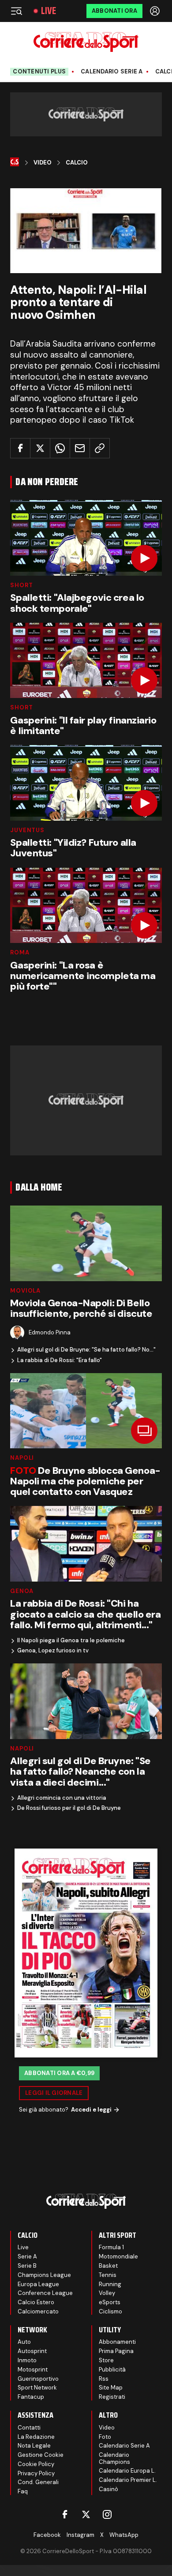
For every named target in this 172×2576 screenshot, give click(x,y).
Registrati (112, 2397)
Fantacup (31, 2397)
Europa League (38, 2284)
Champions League (44, 2275)
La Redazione (36, 2437)
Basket (108, 2266)
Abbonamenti (117, 2342)
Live (49, 11)
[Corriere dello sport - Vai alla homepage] (86, 42)
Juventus (27, 830)
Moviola (25, 1291)
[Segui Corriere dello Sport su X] (86, 2514)
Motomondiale (118, 2256)
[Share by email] (80, 448)
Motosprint (33, 2370)
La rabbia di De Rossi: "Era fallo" (60, 1360)
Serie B (27, 2266)
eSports (110, 2302)
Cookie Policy (36, 2464)
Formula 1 (111, 2247)
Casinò (108, 2489)
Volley (107, 2293)
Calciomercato (38, 2311)
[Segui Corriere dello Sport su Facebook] (65, 2514)
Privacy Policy (36, 2473)
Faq (23, 2491)
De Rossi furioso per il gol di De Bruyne (69, 1808)
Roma (20, 952)
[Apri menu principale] (16, 11)
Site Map (111, 2388)
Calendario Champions (114, 2458)
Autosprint (32, 2351)
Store (106, 2360)
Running (110, 2284)
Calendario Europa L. (127, 2471)
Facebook (47, 2535)
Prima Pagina (116, 2351)
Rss (104, 2379)
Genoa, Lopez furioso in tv (53, 1651)
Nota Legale (34, 2446)
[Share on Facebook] (20, 448)
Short (21, 585)
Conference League (45, 2293)
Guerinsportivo (38, 2379)
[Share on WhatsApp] (60, 448)
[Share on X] (40, 448)
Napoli (22, 1458)
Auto (24, 2342)
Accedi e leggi (91, 2110)
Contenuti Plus (39, 71)
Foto (105, 2437)
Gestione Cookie (41, 2455)
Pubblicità (112, 2370)
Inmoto (27, 2360)
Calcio (77, 163)
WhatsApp (124, 2535)
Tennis (108, 2275)
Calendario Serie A (112, 72)
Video (43, 163)
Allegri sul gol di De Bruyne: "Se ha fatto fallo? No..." (86, 1350)
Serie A (27, 2256)
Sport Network (37, 2388)
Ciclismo (110, 2311)
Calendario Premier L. (128, 2480)
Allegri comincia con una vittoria (62, 1798)
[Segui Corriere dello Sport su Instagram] (107, 2514)
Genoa (22, 1591)
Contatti (29, 2428)
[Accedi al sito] (156, 11)
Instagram (80, 2535)
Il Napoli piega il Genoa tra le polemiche (71, 1641)
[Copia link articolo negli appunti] (100, 448)
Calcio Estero (36, 2302)
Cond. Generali (38, 2482)
